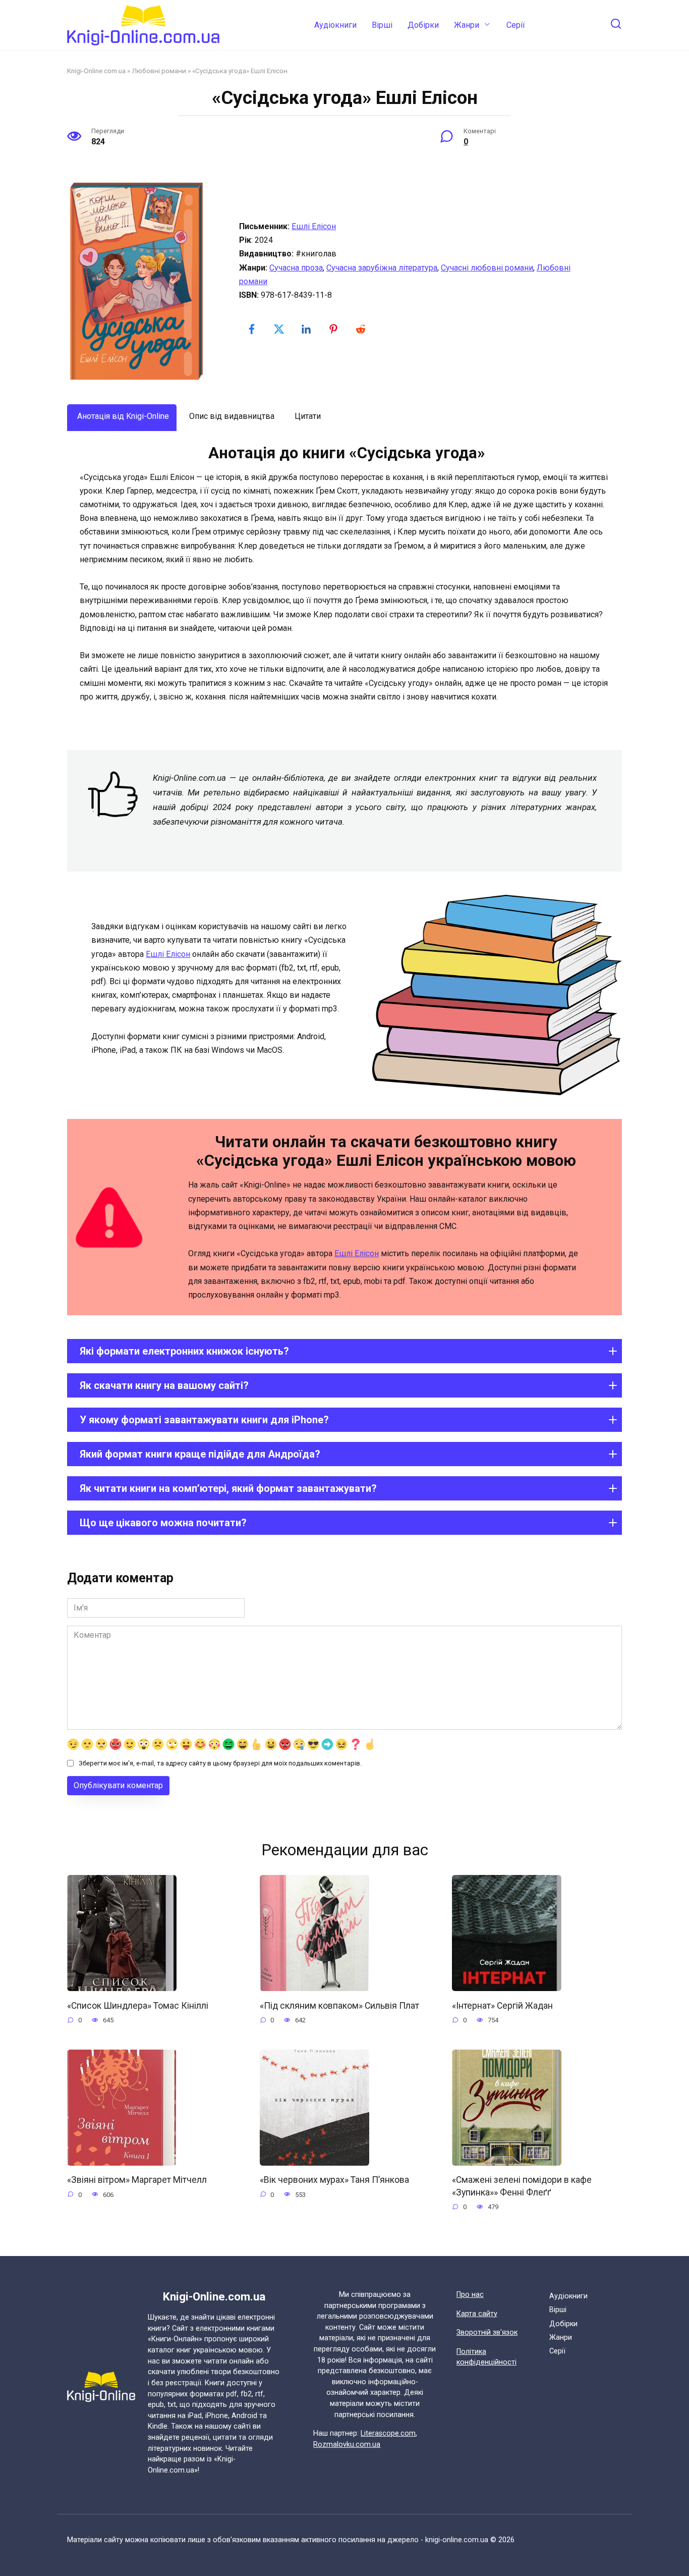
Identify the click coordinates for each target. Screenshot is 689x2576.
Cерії (516, 25)
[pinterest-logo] (334, 329)
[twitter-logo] (280, 329)
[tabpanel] (344, 574)
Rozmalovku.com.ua (347, 2445)
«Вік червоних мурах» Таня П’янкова (334, 2180)
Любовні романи (159, 71)
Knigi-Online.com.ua (96, 71)
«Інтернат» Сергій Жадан (502, 2005)
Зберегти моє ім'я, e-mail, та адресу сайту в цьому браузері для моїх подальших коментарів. (220, 1763)
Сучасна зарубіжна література (382, 268)
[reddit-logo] (362, 329)
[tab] (122, 417)
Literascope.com (388, 2433)
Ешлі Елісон (314, 226)
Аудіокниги (335, 25)
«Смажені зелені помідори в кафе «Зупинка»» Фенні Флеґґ (522, 2186)
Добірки (423, 25)
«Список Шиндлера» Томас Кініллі (138, 2005)
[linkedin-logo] (307, 329)
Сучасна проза (296, 268)
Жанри (467, 25)
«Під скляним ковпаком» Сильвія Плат (339, 2005)
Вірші (382, 25)
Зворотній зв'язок (487, 2332)
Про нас (470, 2295)
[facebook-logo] (253, 329)
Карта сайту (477, 2314)
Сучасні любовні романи (487, 268)
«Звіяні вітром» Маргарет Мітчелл (137, 2180)
